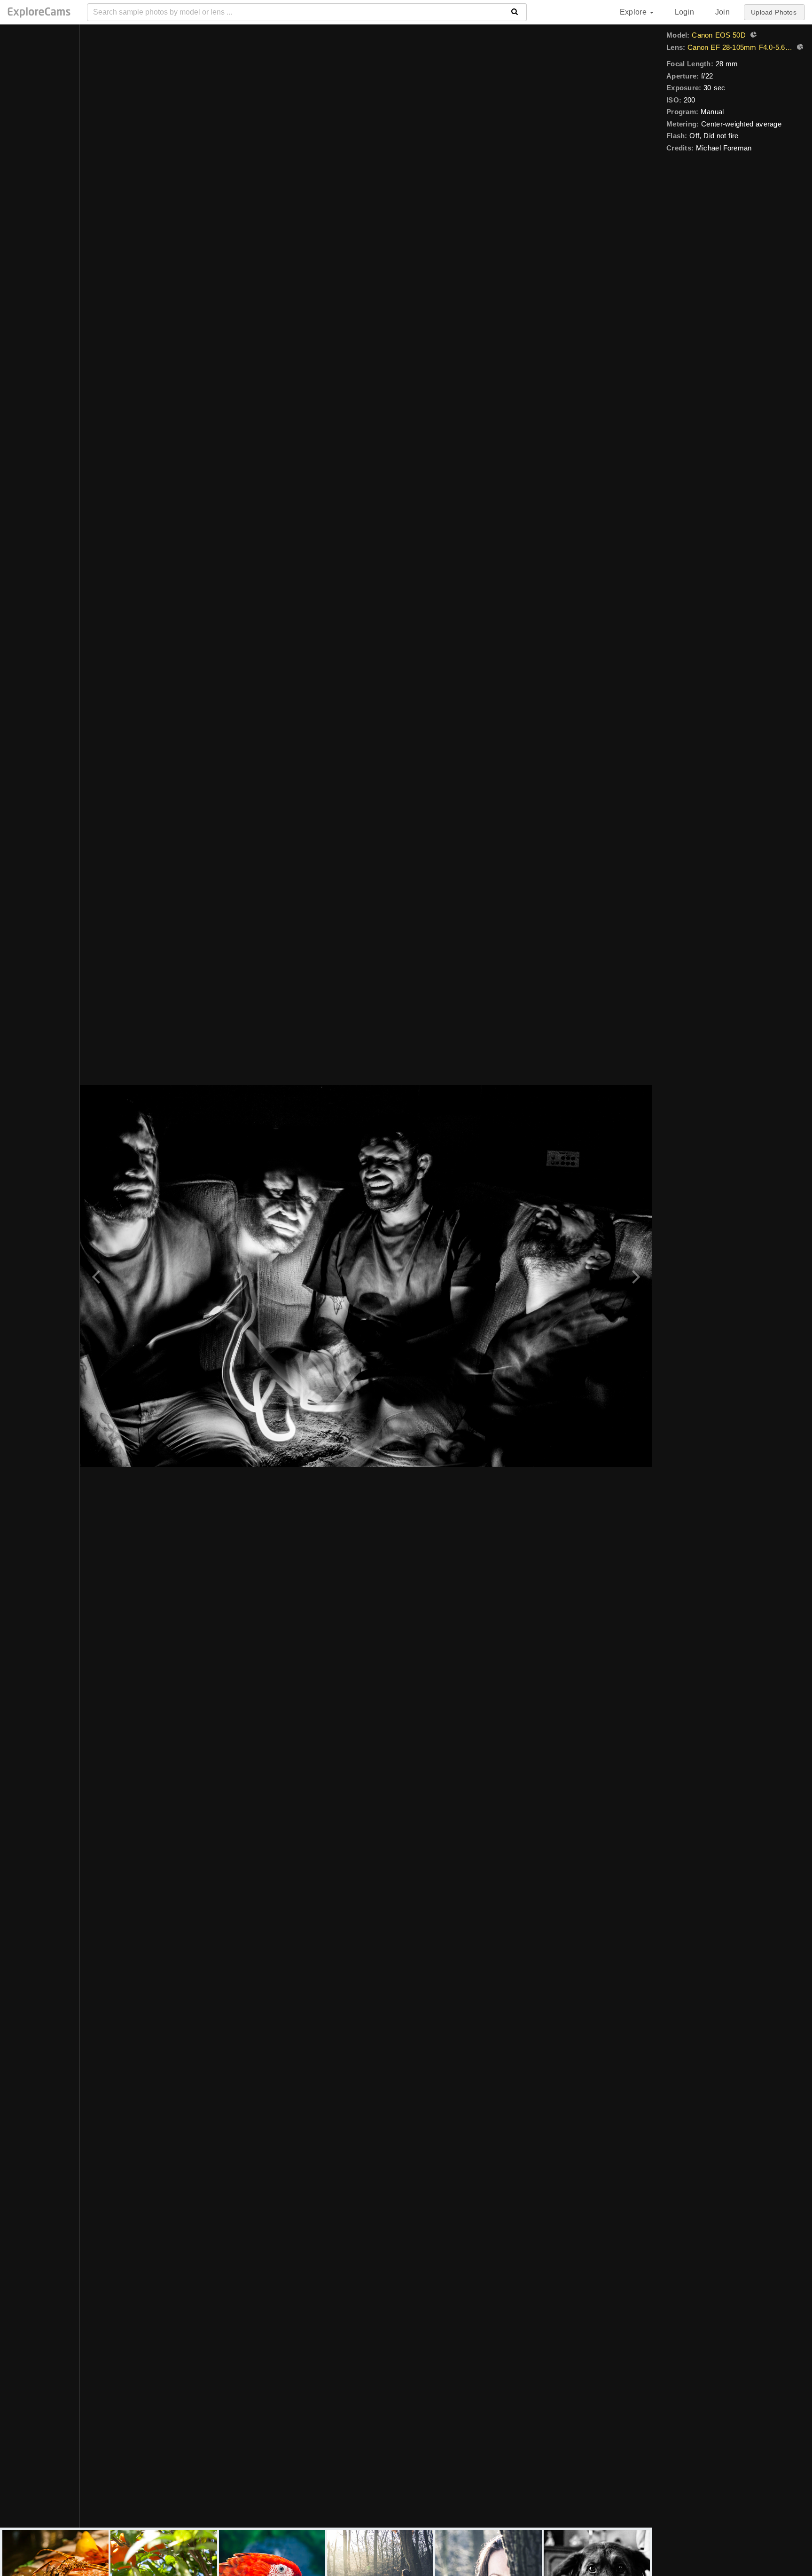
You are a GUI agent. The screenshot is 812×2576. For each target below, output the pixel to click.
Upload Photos (774, 12)
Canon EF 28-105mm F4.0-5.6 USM (740, 47)
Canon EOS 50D (719, 35)
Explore (634, 12)
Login (684, 12)
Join (722, 12)
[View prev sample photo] (98, 1276)
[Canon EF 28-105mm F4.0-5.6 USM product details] (799, 48)
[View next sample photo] (635, 1276)
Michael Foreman (724, 148)
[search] (515, 12)
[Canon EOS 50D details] (752, 36)
